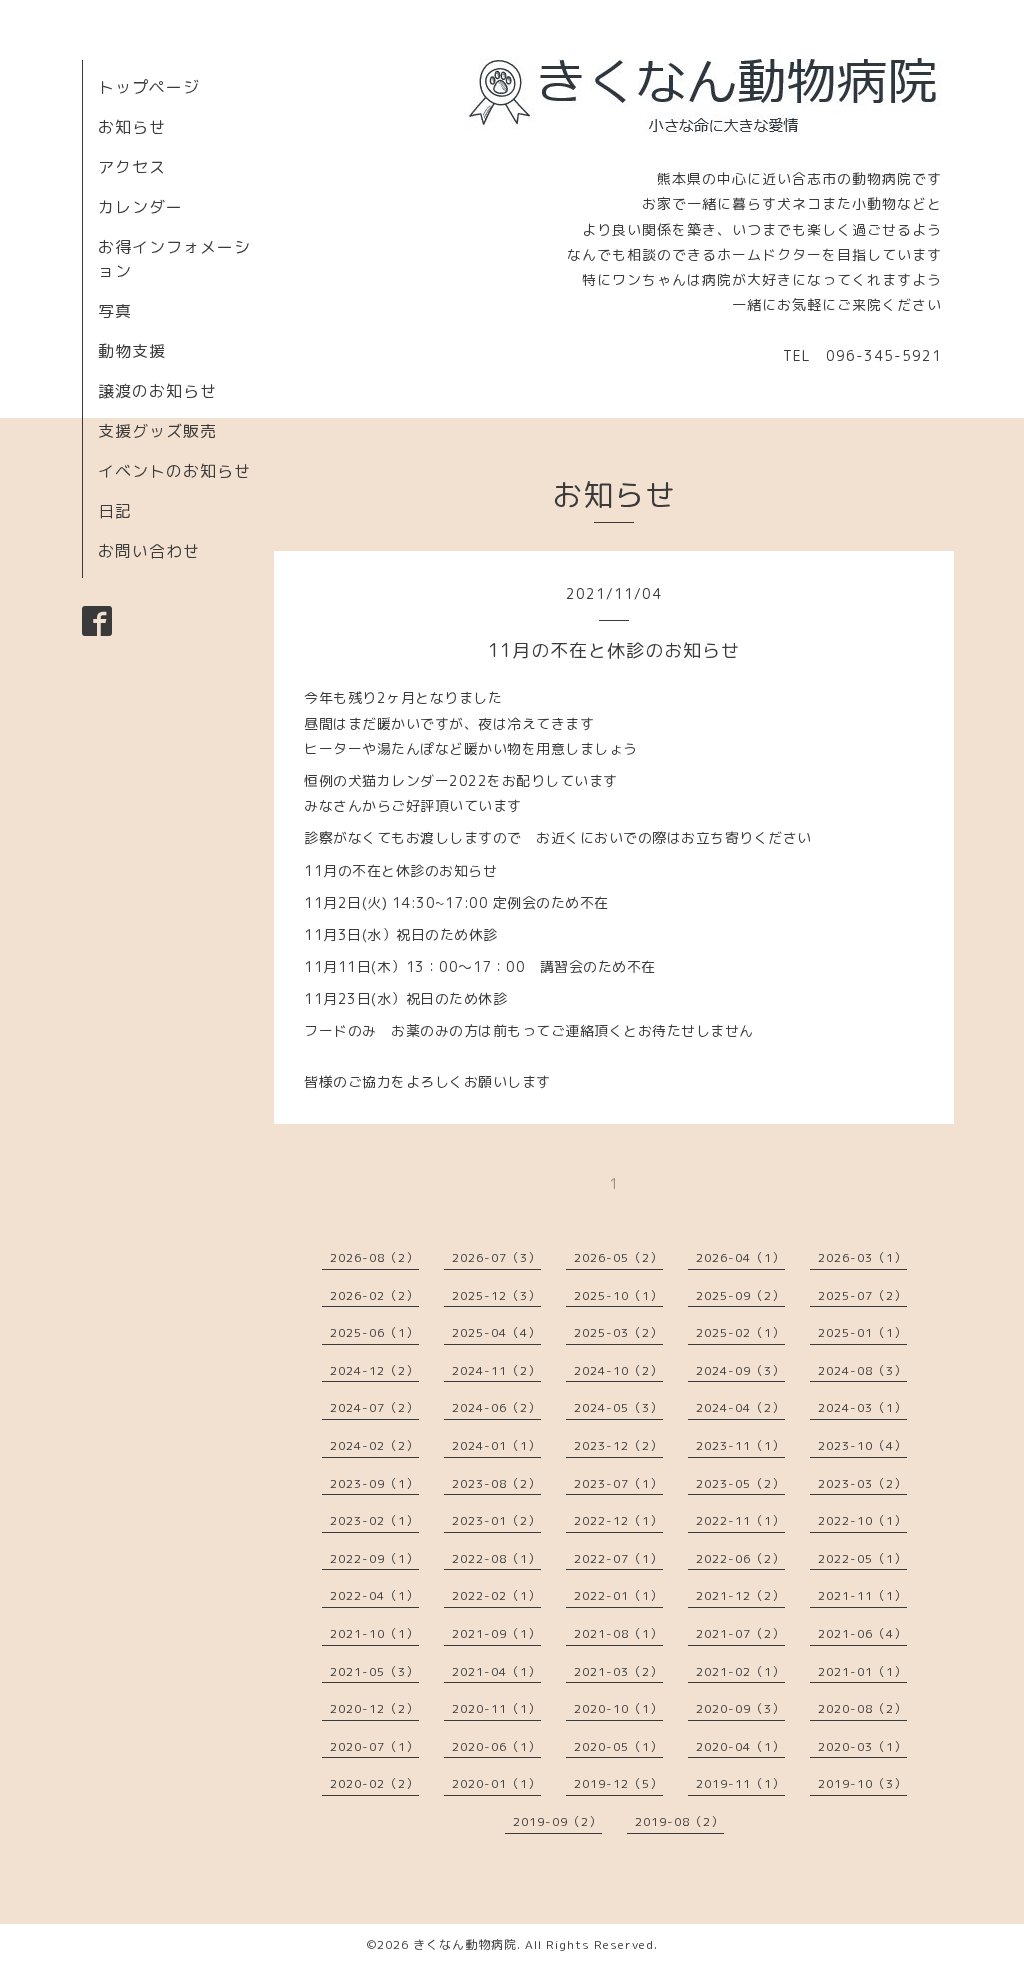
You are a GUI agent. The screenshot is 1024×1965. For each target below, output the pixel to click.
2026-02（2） (374, 1295)
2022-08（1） (496, 1558)
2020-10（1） (618, 1708)
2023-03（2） (862, 1483)
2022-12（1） (618, 1520)
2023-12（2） (618, 1445)
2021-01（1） (862, 1671)
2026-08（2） (374, 1257)
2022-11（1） (740, 1520)
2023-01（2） (496, 1520)
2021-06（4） (862, 1633)
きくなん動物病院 (465, 1944)
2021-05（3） (374, 1671)
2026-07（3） (496, 1257)
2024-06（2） (496, 1407)
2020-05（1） (618, 1746)
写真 (115, 311)
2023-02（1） (374, 1520)
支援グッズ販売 (157, 431)
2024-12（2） (374, 1370)
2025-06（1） (374, 1332)
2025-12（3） (496, 1295)
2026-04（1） (740, 1257)
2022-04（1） (374, 1595)
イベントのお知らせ (174, 471)
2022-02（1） (496, 1595)
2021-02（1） (740, 1671)
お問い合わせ (149, 551)
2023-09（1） (374, 1483)
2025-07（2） (862, 1295)
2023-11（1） (740, 1445)
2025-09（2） (740, 1295)
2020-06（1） (496, 1746)
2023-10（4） (862, 1445)
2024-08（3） (862, 1370)
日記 (115, 511)
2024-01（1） (496, 1445)
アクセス (132, 167)
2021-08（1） (618, 1633)
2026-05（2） (618, 1257)
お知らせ (132, 127)
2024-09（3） (740, 1370)
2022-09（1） (374, 1558)
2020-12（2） (374, 1708)
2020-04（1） (740, 1746)
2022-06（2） (740, 1558)
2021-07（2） (740, 1633)
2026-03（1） (862, 1257)
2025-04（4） (496, 1332)
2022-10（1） (862, 1520)
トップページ (149, 87)
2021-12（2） (740, 1595)
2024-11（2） (496, 1370)
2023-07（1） (618, 1483)
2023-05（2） (740, 1483)
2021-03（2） (618, 1671)
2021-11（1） (862, 1595)
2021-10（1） (374, 1633)
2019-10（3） (862, 1783)
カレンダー (140, 207)
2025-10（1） (618, 1295)
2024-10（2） (618, 1370)
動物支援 (132, 351)
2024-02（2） (374, 1445)
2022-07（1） (618, 1558)
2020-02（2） (374, 1783)
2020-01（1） (496, 1783)
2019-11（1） (740, 1783)
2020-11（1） (496, 1708)
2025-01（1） (862, 1332)
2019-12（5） (618, 1783)
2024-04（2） (740, 1407)
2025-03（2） (618, 1332)
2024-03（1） (862, 1407)
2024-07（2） (374, 1407)
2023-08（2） (496, 1483)
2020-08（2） (862, 1708)
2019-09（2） (557, 1821)
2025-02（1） (740, 1332)
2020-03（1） (862, 1746)
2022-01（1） (618, 1595)
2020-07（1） (374, 1746)
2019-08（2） (679, 1821)
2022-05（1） (862, 1558)
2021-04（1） (496, 1671)
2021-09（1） (496, 1633)
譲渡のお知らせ (157, 391)
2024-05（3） (618, 1407)
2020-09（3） (740, 1708)
